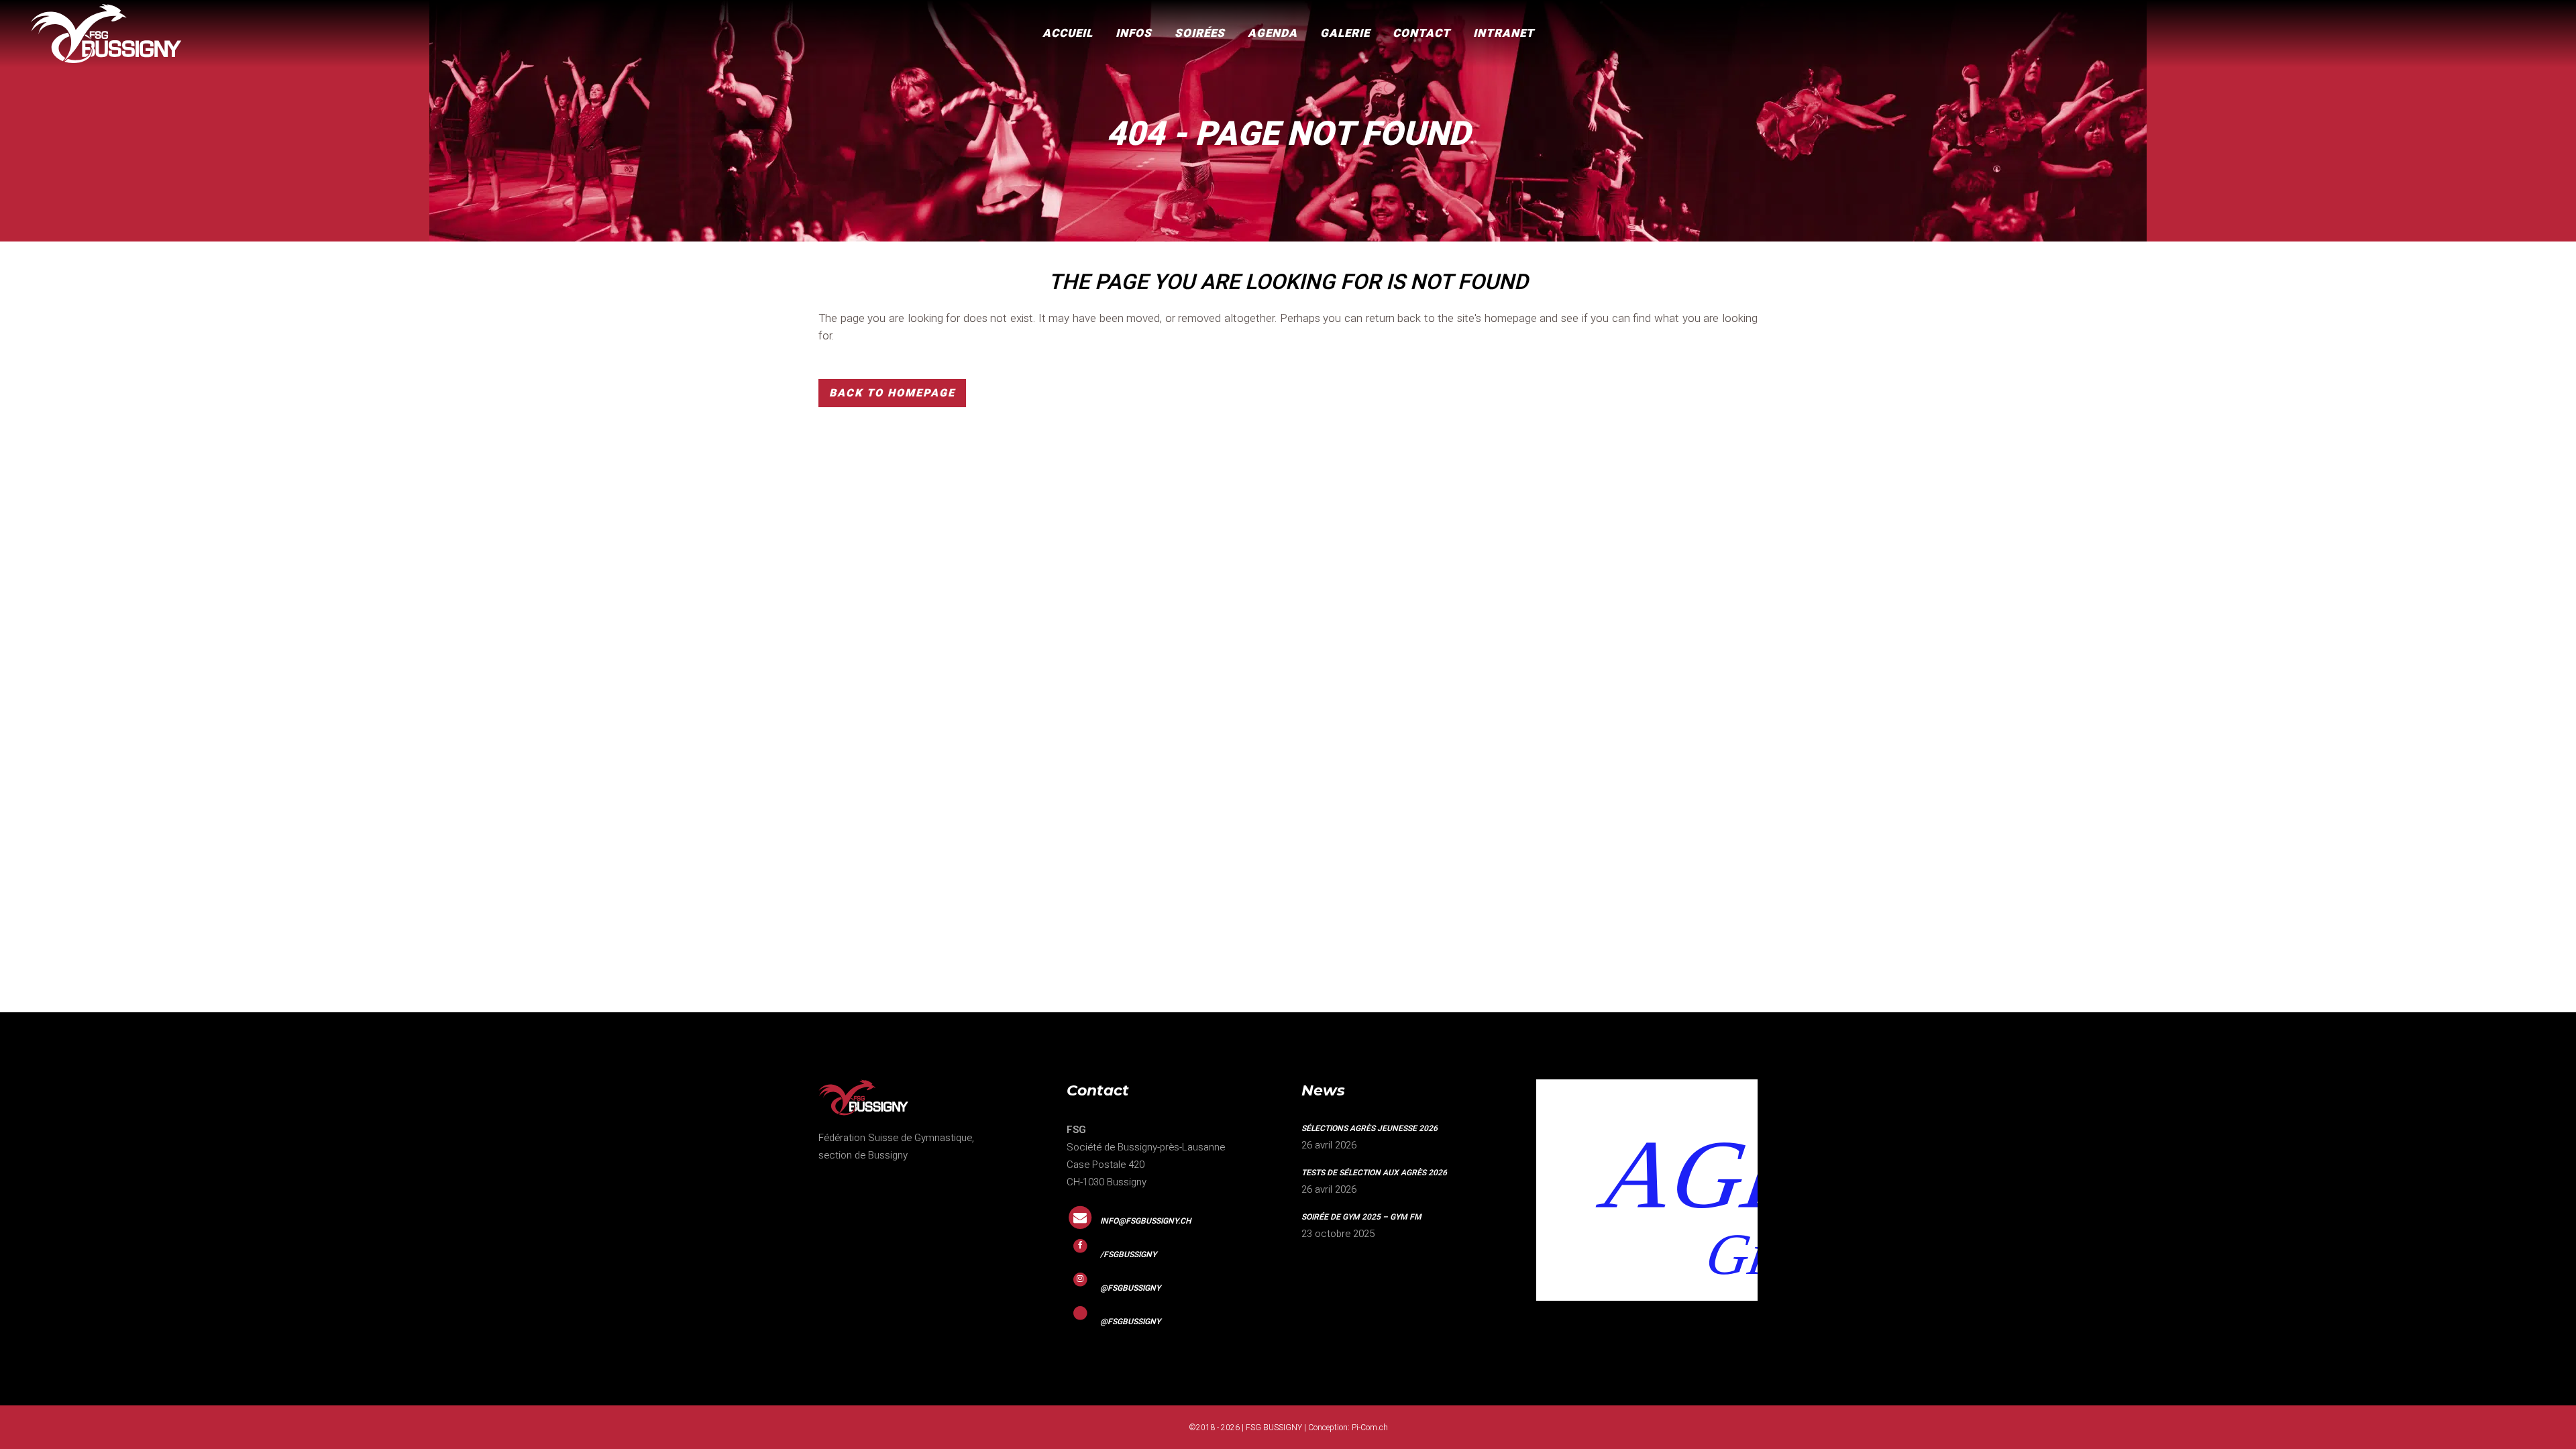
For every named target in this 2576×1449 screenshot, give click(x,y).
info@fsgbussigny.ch (1146, 1221)
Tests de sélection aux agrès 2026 (1374, 1173)
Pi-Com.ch (1370, 1428)
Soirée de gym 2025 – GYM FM (1361, 1217)
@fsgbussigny (1130, 1288)
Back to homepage (892, 393)
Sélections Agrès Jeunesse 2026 (1370, 1128)
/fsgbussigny (1128, 1254)
